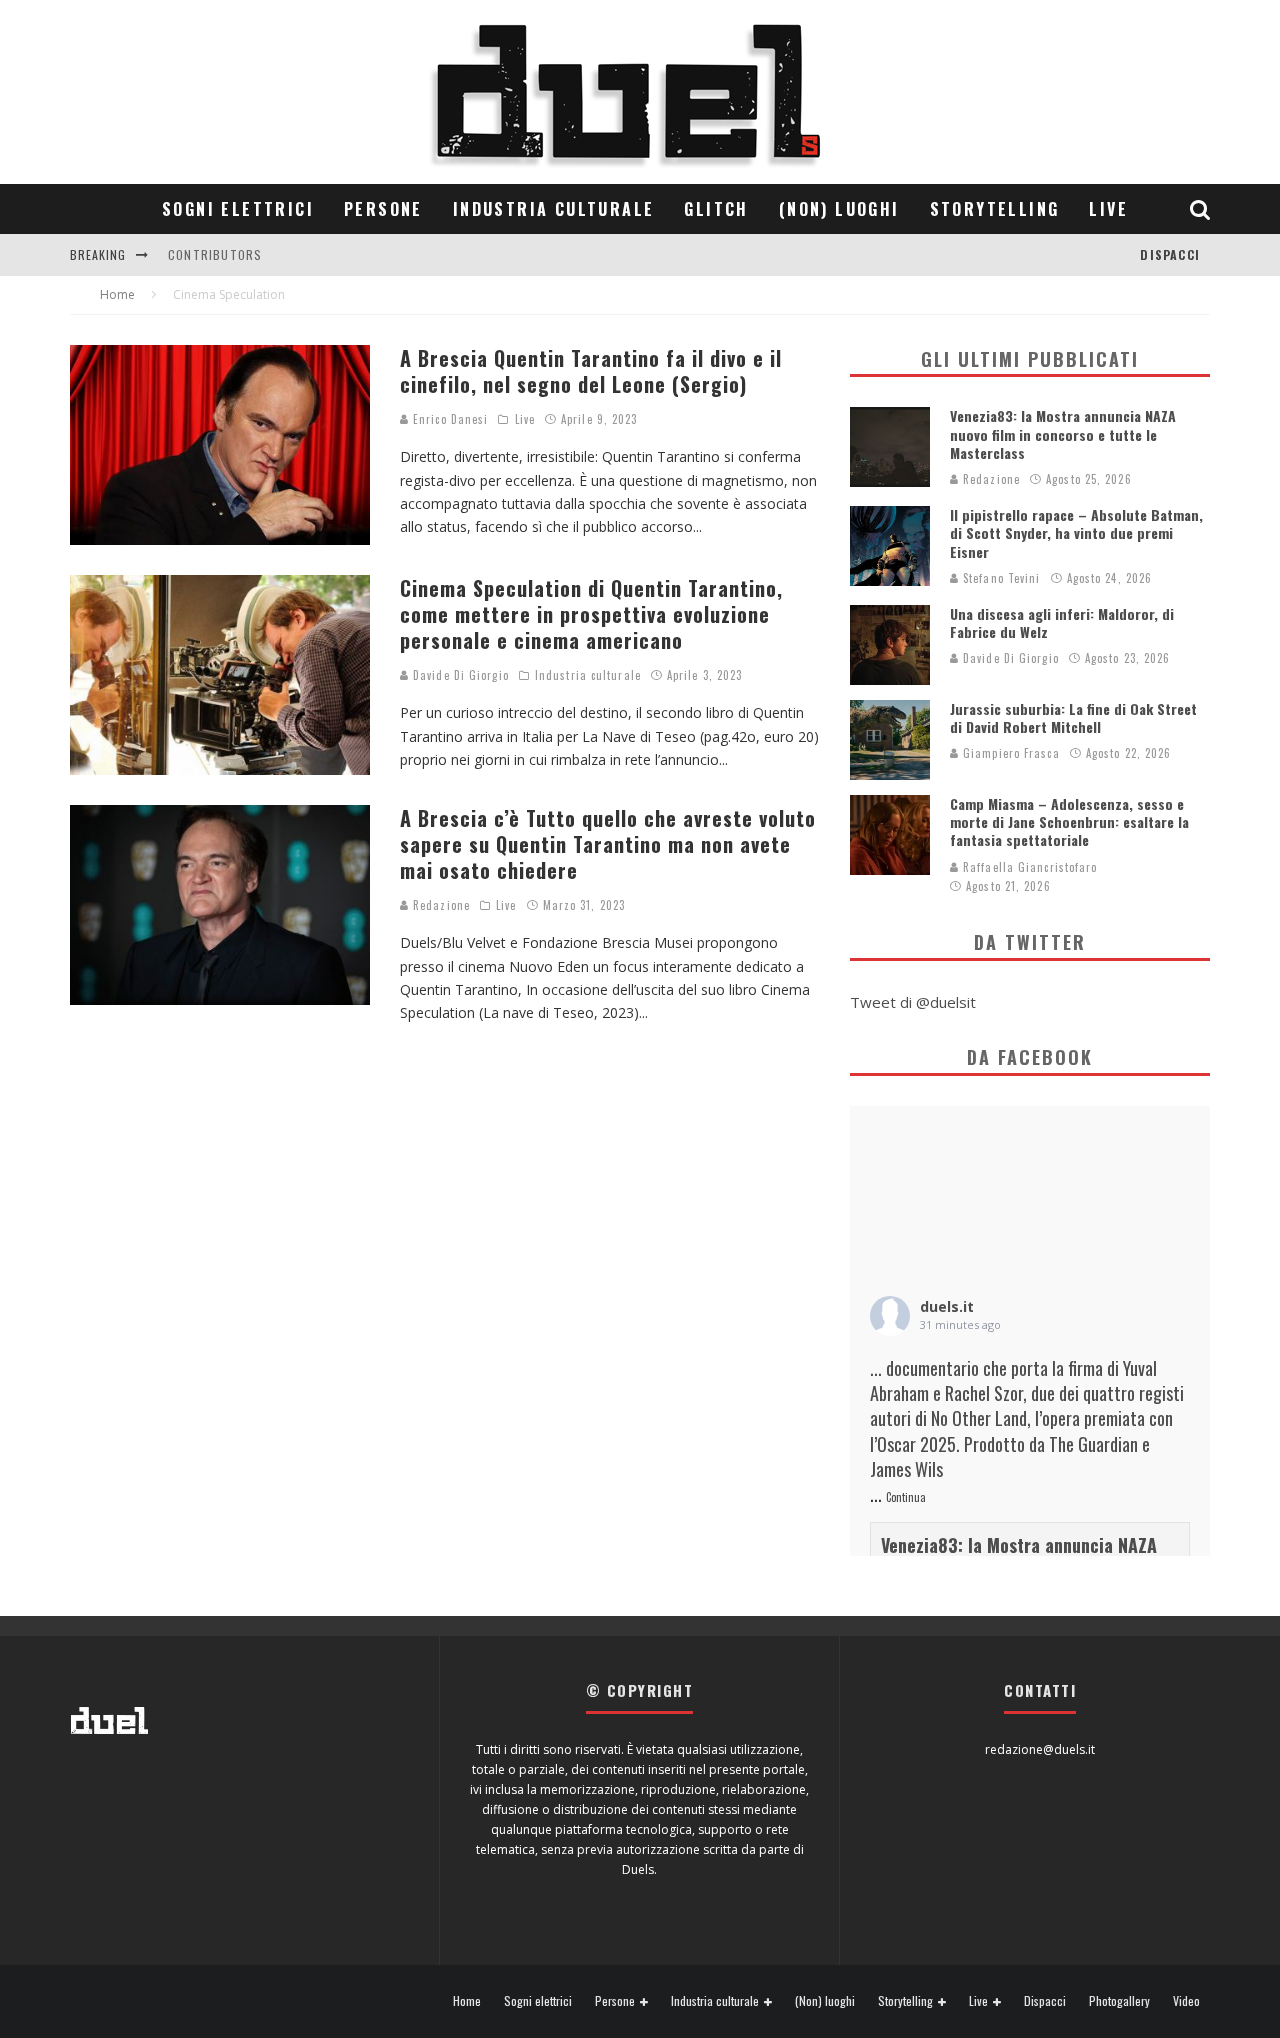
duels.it (947, 1306)
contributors (215, 254)
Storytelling (995, 209)
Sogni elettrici (238, 209)
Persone (383, 209)
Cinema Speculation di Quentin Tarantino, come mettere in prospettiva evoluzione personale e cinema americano (591, 614)
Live (1108, 209)
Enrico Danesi (448, 419)
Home (467, 2001)
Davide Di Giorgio (459, 675)
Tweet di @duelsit (913, 1002)
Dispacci (1170, 254)
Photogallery (1119, 2001)
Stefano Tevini (1000, 578)
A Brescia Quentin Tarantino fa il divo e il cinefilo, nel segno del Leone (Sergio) (591, 371)
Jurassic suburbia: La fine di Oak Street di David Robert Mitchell (1073, 717)
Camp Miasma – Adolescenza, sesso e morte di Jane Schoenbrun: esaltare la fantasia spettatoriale (1069, 821)
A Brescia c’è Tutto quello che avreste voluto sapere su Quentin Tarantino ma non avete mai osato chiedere (608, 844)
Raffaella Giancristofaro (1028, 867)
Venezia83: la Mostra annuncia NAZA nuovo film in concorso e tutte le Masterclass (1063, 433)
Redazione (439, 905)
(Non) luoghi (839, 209)
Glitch (716, 209)
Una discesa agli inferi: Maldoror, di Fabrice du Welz (1062, 622)
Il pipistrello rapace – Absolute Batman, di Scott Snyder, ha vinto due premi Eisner (1076, 532)
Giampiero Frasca (1009, 753)
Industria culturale (554, 209)
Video (1186, 2001)
